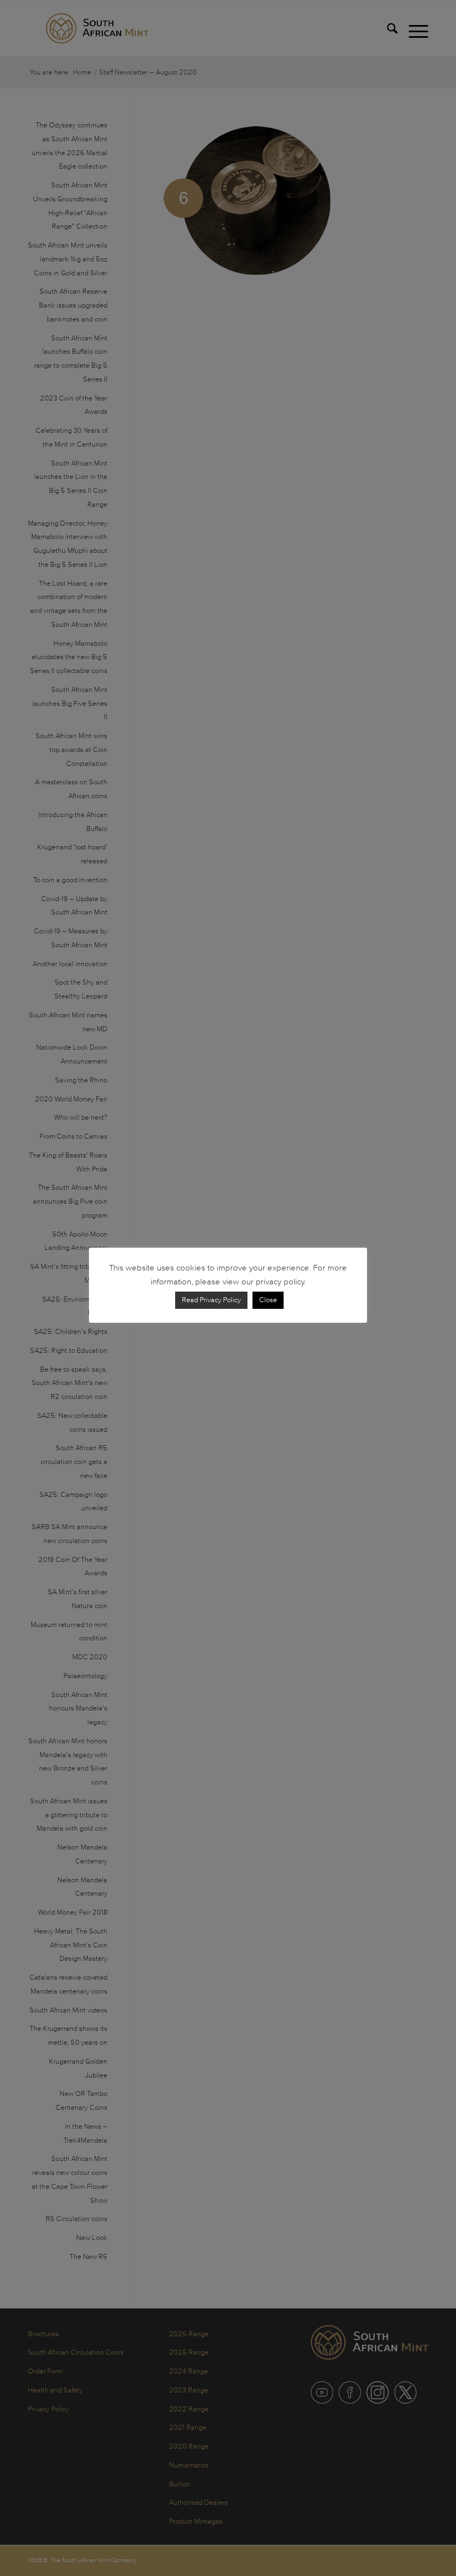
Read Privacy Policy (211, 1300)
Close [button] (268, 1300)
